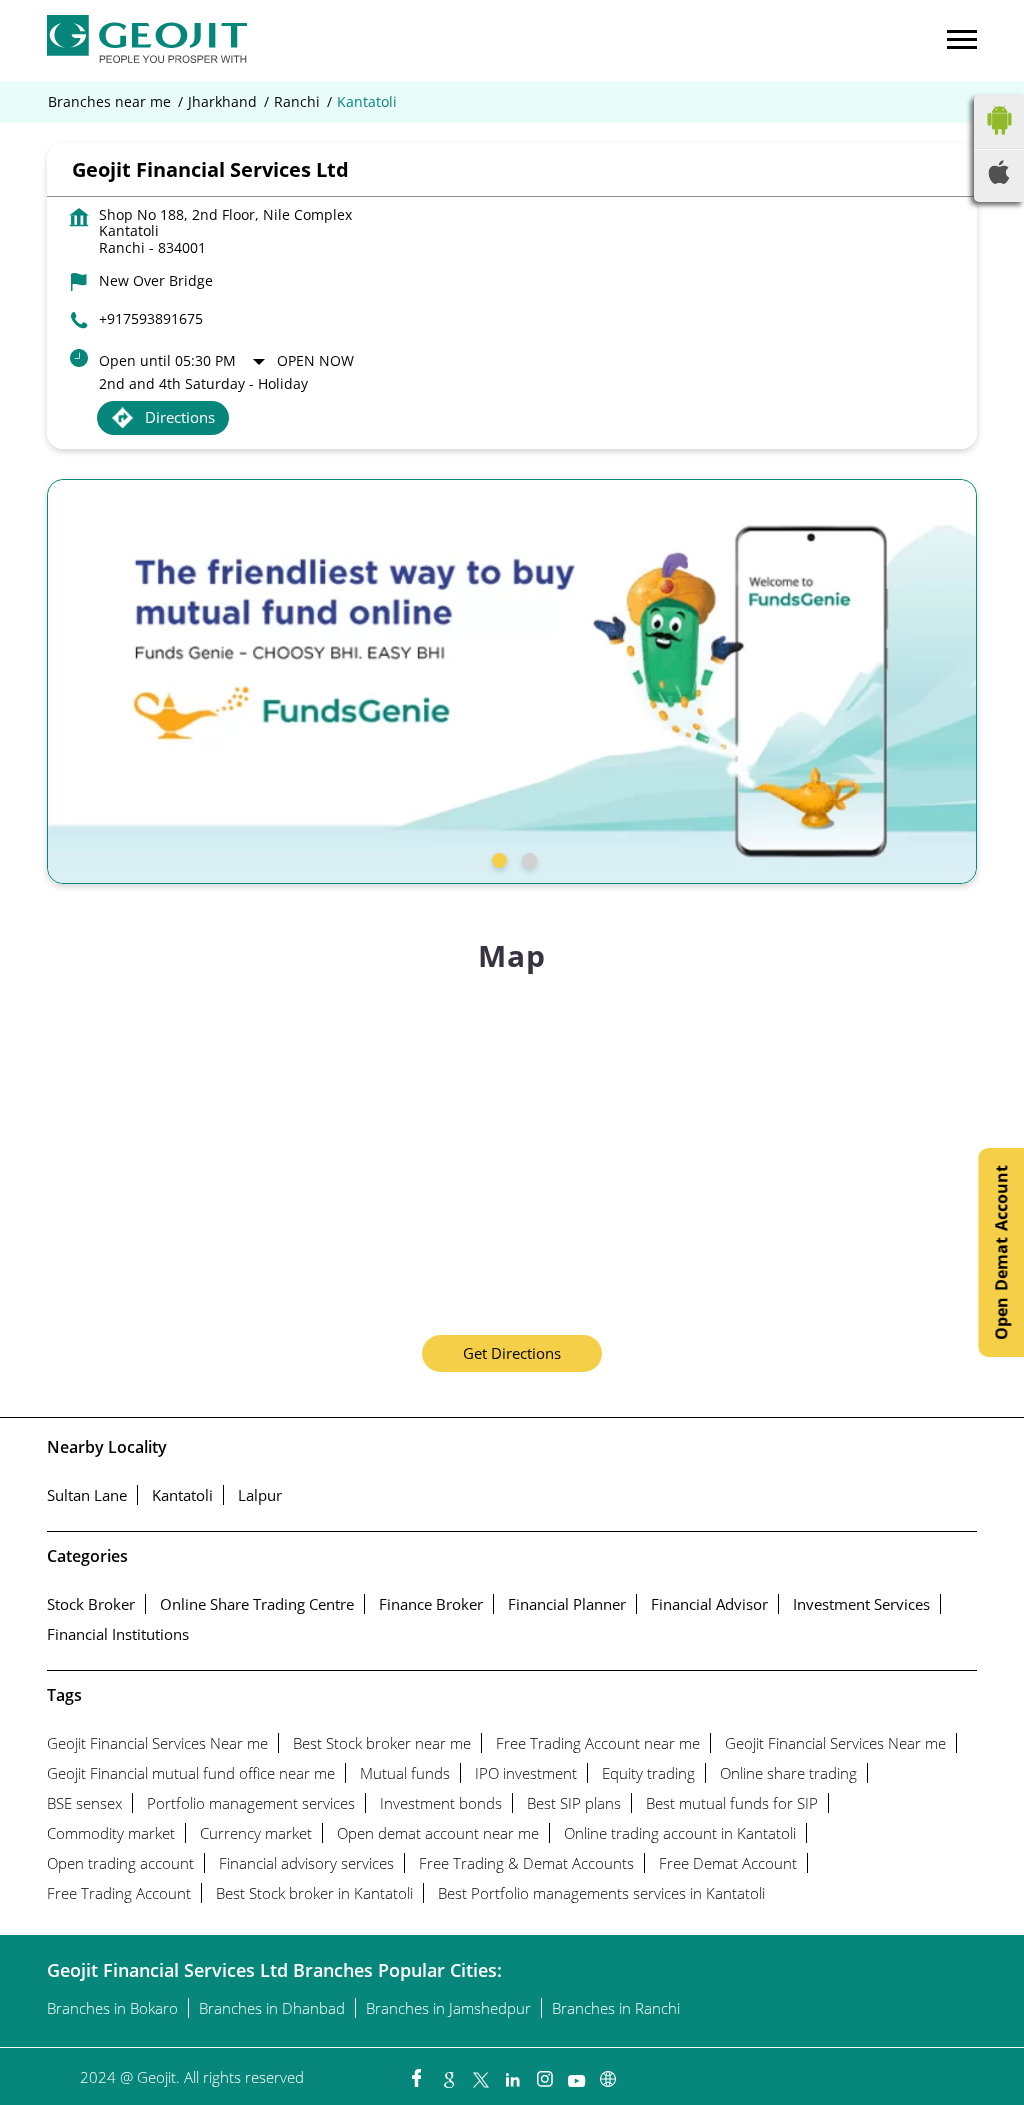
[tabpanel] (512, 681)
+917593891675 (151, 318)
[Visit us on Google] (448, 2074)
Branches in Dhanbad (272, 2008)
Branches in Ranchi (616, 2008)
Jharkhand (222, 102)
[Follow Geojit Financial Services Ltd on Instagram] (544, 2074)
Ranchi (297, 102)
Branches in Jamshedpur (448, 2008)
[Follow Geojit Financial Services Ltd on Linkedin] (512, 2074)
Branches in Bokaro (112, 2008)
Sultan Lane (87, 1495)
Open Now (315, 360)
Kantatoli (182, 1495)
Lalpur (260, 1495)
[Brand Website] (608, 2074)
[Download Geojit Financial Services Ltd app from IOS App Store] (999, 178)
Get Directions (512, 1353)
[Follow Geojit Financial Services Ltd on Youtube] (576, 2074)
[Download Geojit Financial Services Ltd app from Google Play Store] (999, 139)
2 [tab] (527, 858)
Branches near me (109, 102)
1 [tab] (497, 858)
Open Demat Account (1001, 1252)
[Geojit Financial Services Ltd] (147, 40)
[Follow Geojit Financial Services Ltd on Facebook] (416, 2074)
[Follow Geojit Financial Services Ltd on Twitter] (480, 2074)
